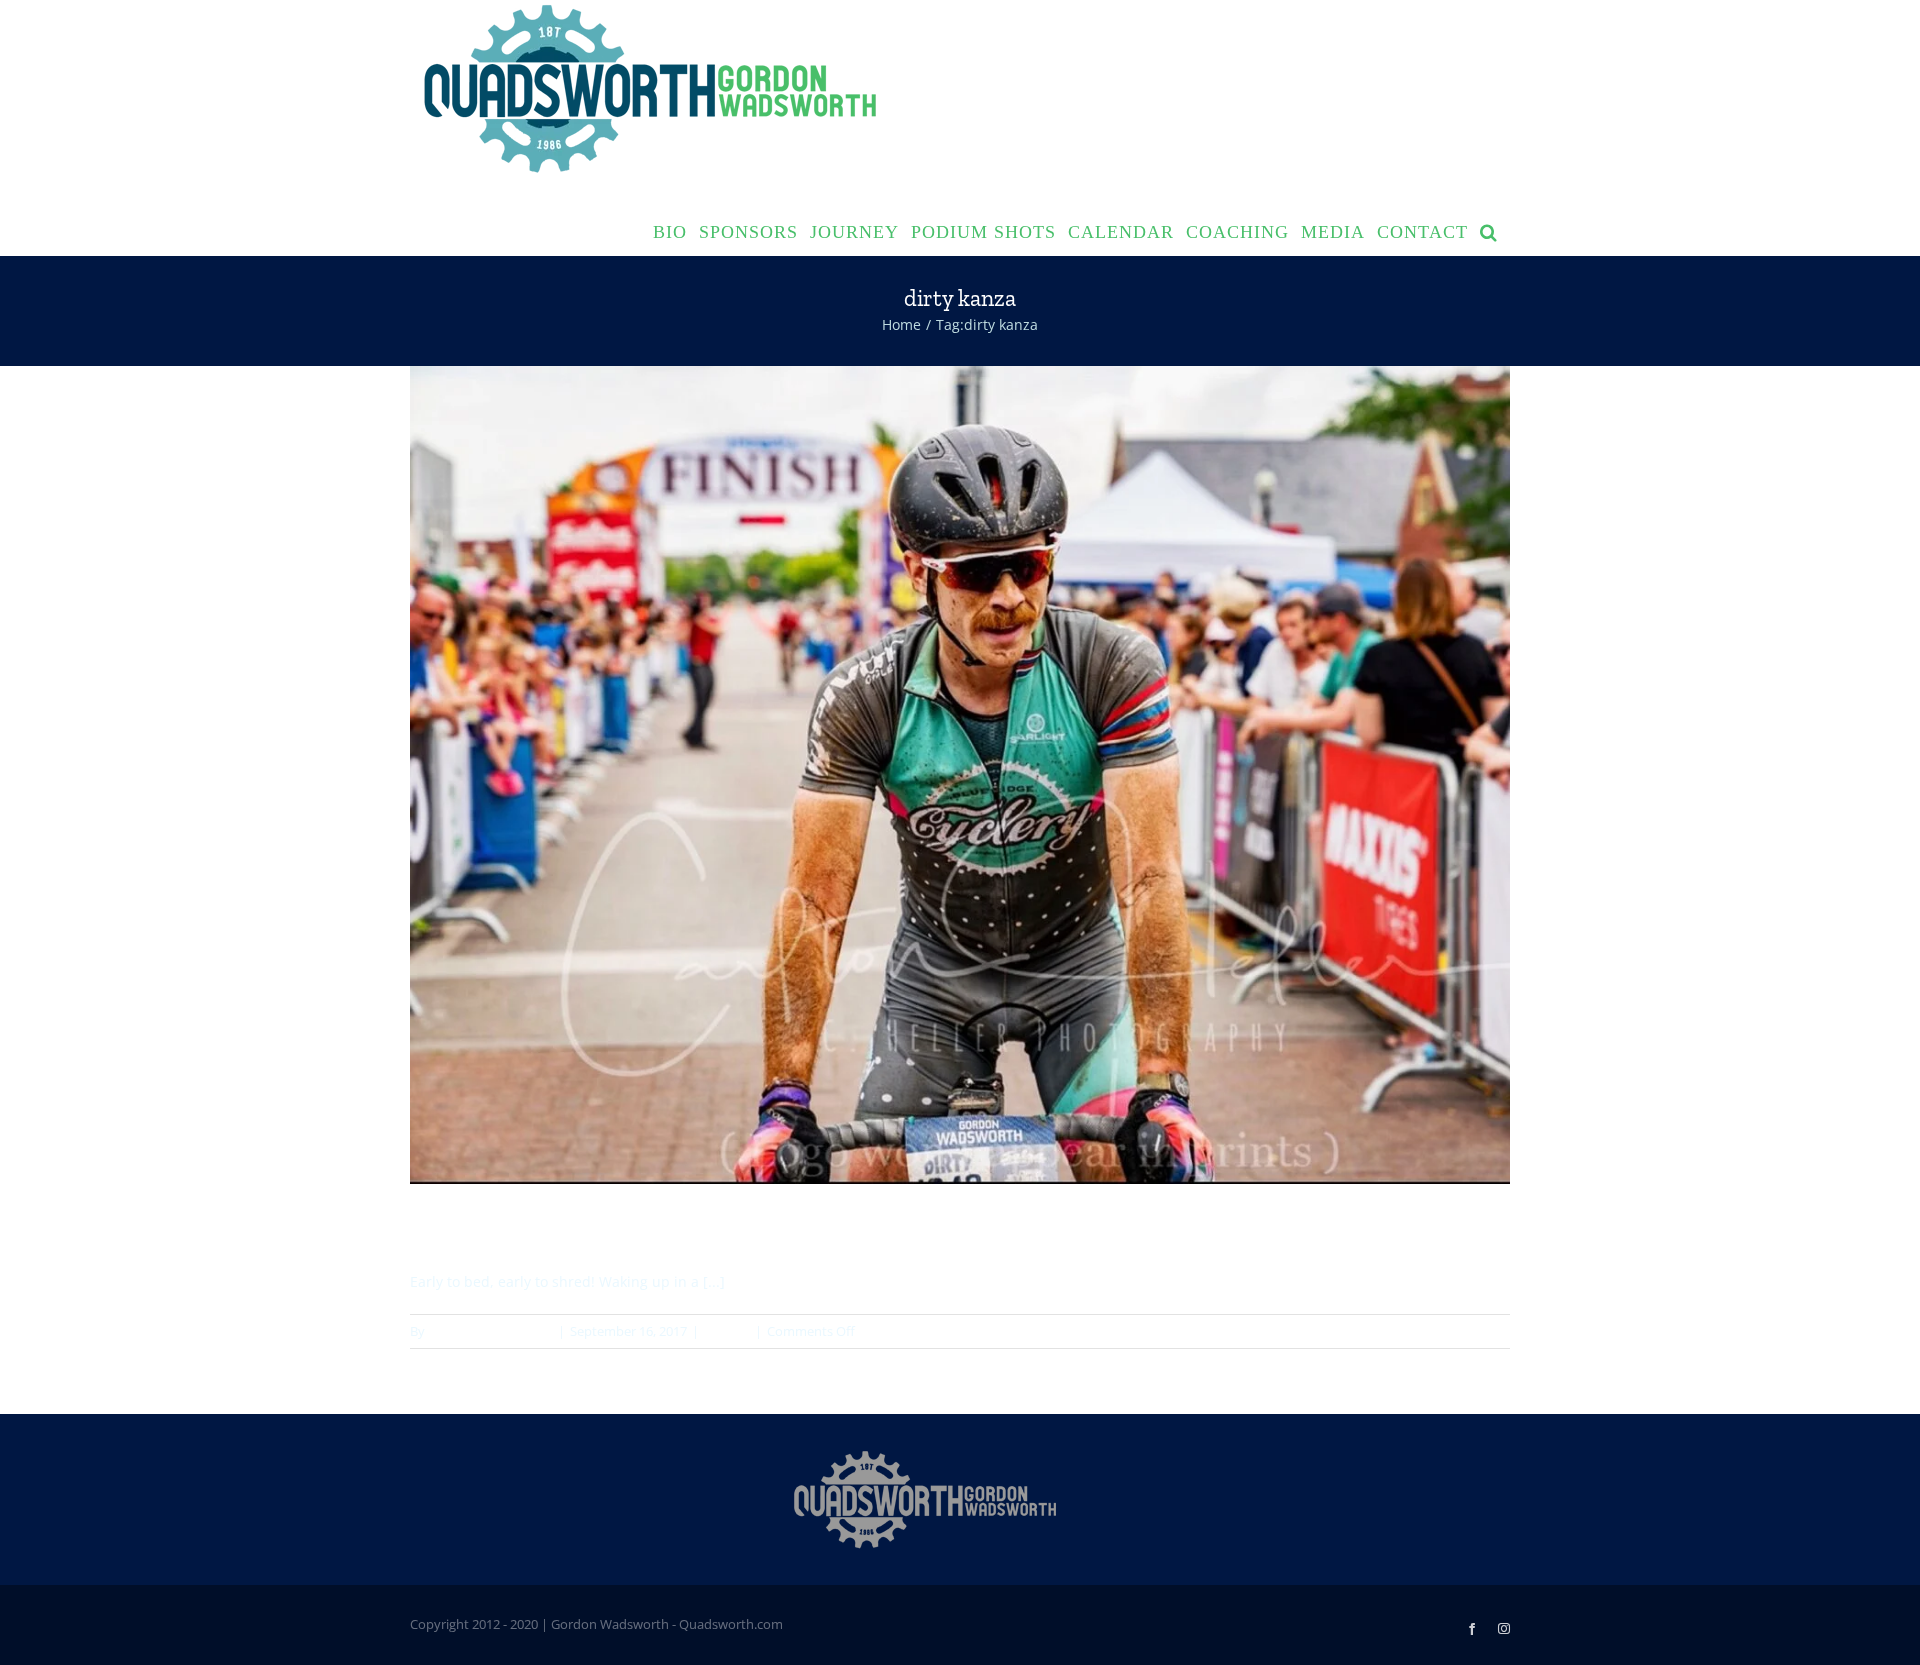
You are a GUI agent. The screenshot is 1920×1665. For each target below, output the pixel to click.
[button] (1489, 230)
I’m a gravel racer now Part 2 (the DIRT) (606, 1228)
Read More (1477, 1331)
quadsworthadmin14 (490, 1331)
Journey (727, 1331)
